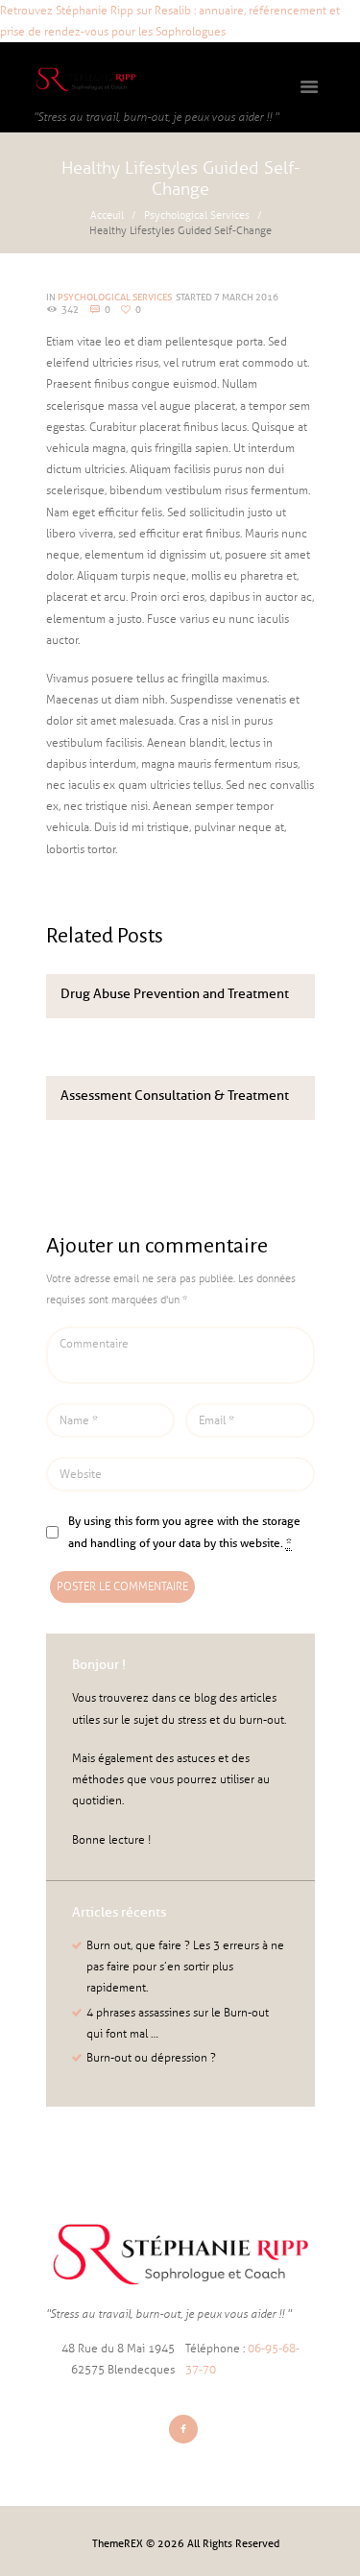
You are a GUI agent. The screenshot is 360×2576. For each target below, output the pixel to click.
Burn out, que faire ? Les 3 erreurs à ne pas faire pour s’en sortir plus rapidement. (185, 1967)
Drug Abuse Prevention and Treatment (175, 994)
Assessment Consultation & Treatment (175, 1096)
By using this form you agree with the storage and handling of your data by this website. (184, 1531)
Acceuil (107, 215)
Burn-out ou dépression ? (151, 2058)
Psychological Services (197, 215)
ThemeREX (118, 2543)
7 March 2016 (246, 297)
